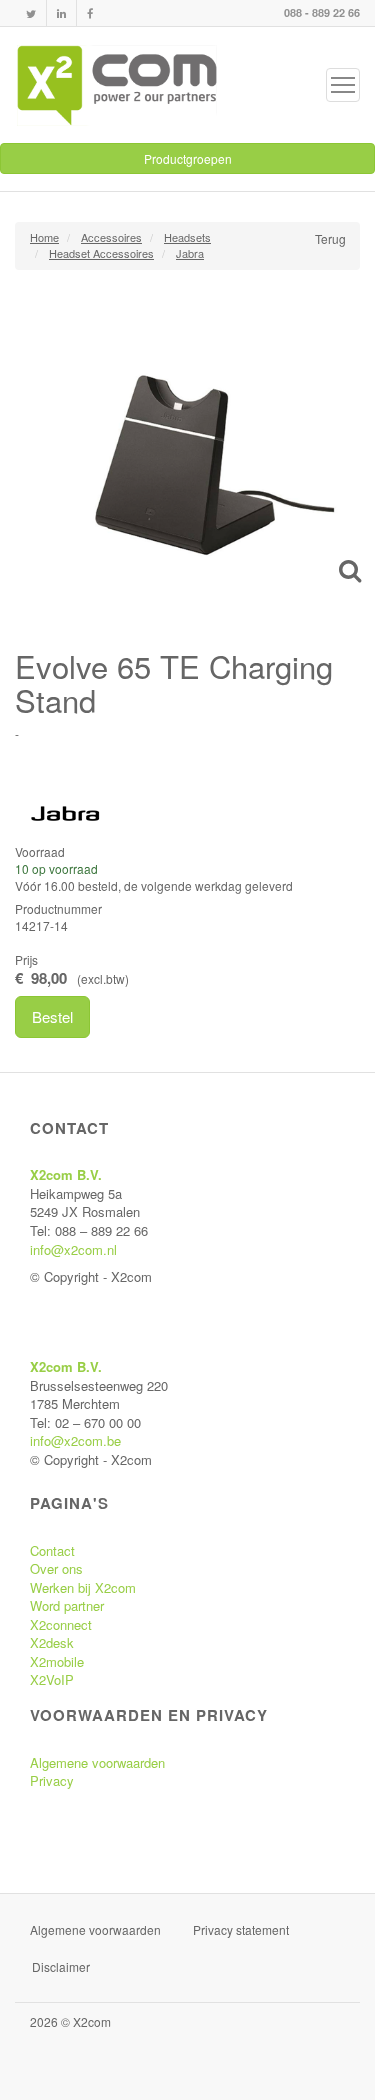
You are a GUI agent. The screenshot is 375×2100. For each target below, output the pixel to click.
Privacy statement (241, 1929)
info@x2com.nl (73, 1249)
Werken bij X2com (83, 1587)
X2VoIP (52, 1679)
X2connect (61, 1624)
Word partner (67, 1605)
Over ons (56, 1568)
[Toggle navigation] (343, 85)
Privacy (52, 1780)
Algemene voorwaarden (97, 1762)
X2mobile (57, 1661)
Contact (52, 1550)
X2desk (52, 1642)
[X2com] (117, 85)
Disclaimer (61, 1966)
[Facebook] (90, 13)
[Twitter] (31, 13)
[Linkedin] (61, 13)
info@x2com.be (75, 1440)
